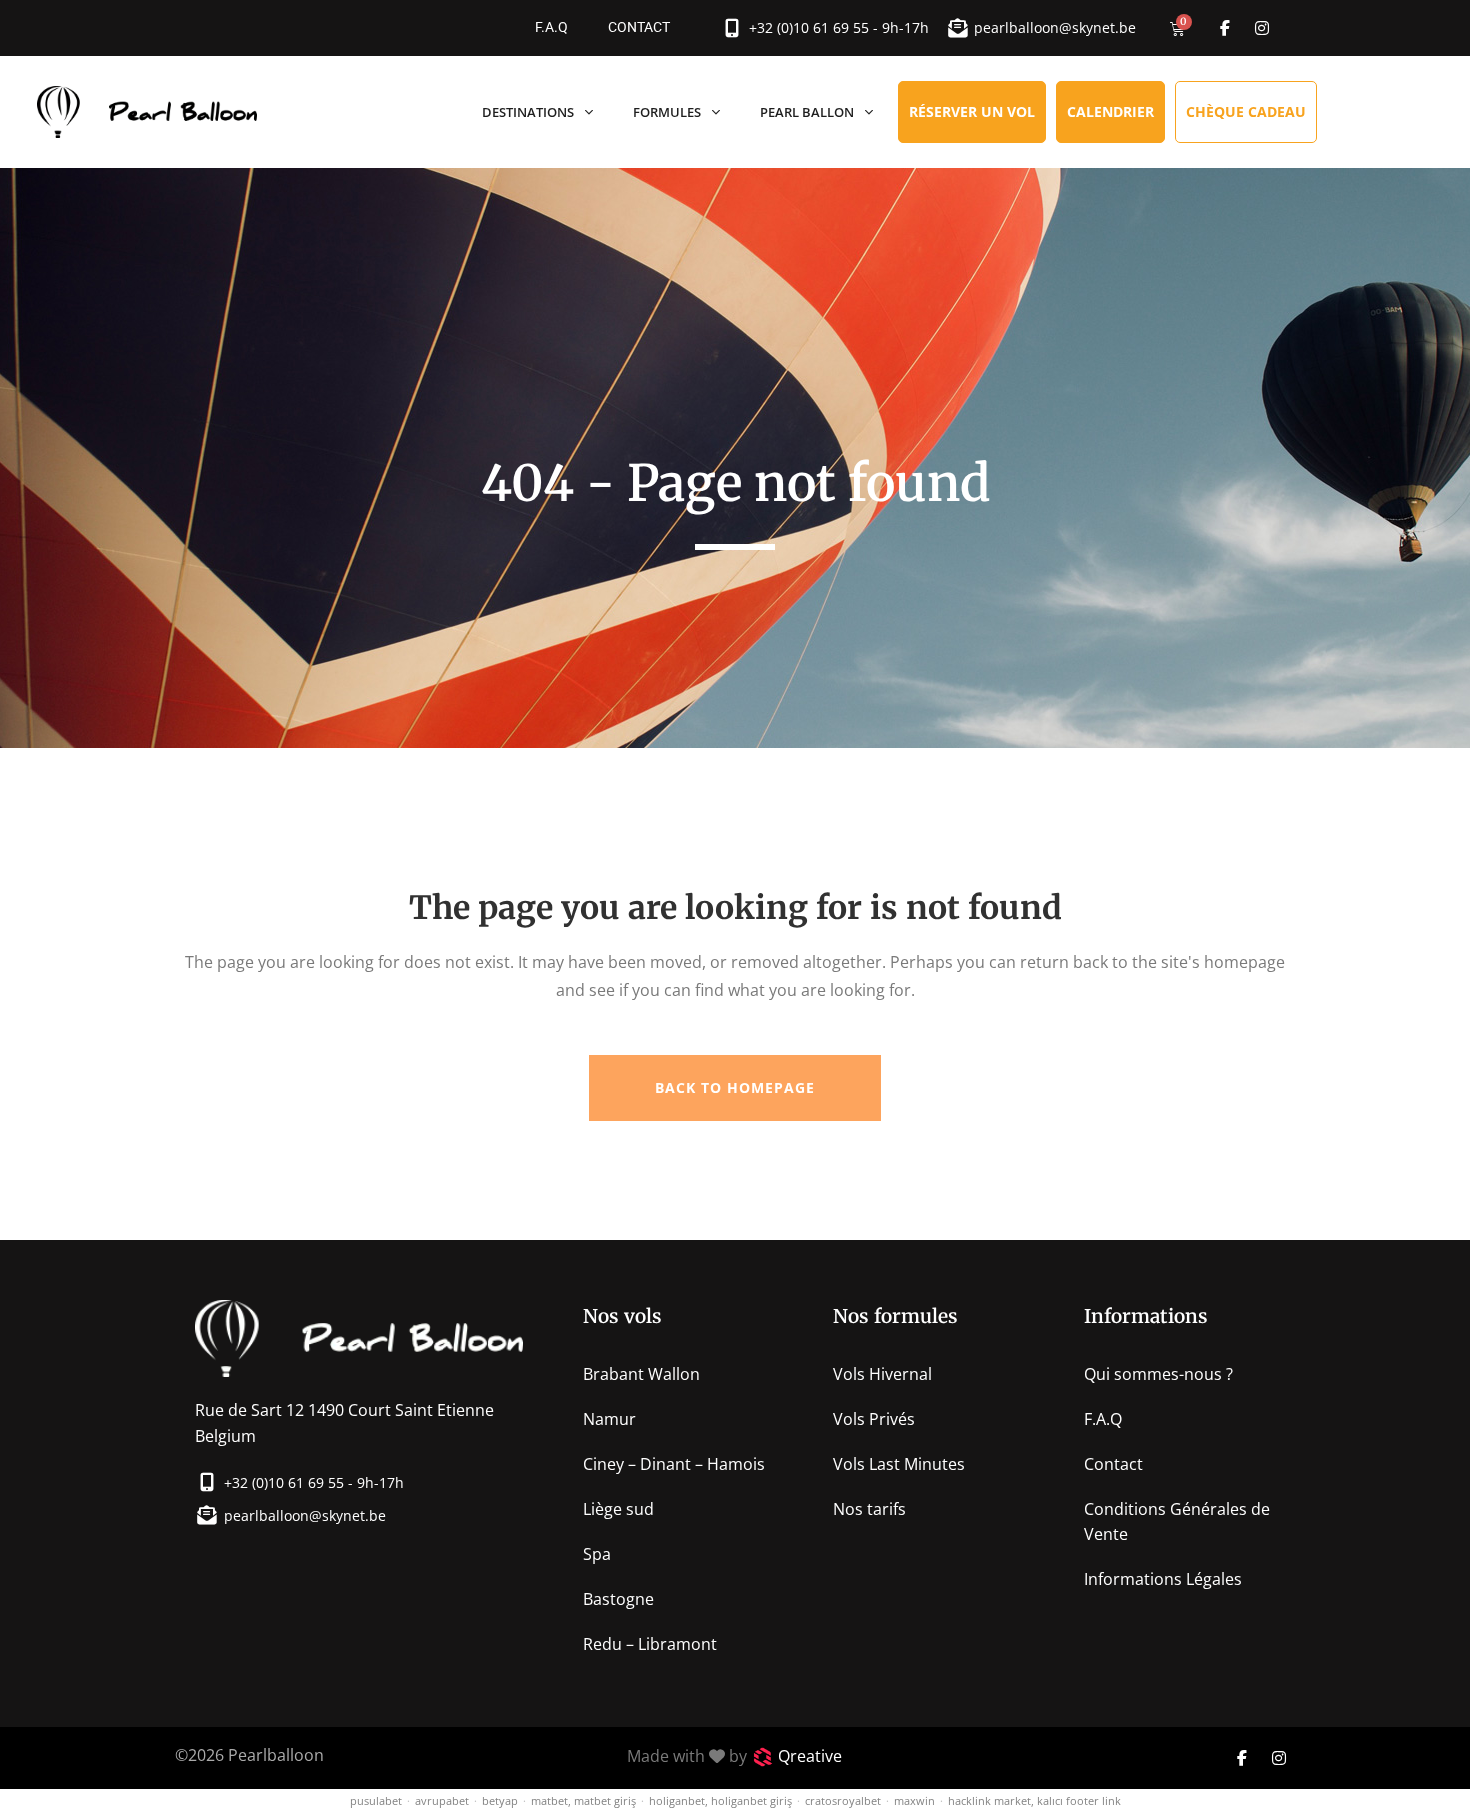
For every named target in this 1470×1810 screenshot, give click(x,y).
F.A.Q (551, 27)
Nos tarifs (869, 1509)
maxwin (914, 1800)
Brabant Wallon (641, 1374)
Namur (609, 1419)
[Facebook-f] (1225, 28)
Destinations (528, 112)
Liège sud (618, 1509)
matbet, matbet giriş (583, 1800)
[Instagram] (1262, 28)
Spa (597, 1554)
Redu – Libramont (650, 1644)
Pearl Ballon (807, 112)
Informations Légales (1163, 1579)
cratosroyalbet (843, 1800)
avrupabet (442, 1800)
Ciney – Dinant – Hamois (674, 1464)
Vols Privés (874, 1419)
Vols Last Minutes (899, 1464)
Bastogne (618, 1599)
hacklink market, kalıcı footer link (1034, 1800)
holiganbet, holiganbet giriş (720, 1800)
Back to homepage (735, 1087)
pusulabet (376, 1800)
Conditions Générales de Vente (1177, 1521)
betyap (500, 1800)
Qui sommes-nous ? (1158, 1374)
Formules (667, 112)
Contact (639, 27)
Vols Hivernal (882, 1374)
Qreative (810, 1756)
